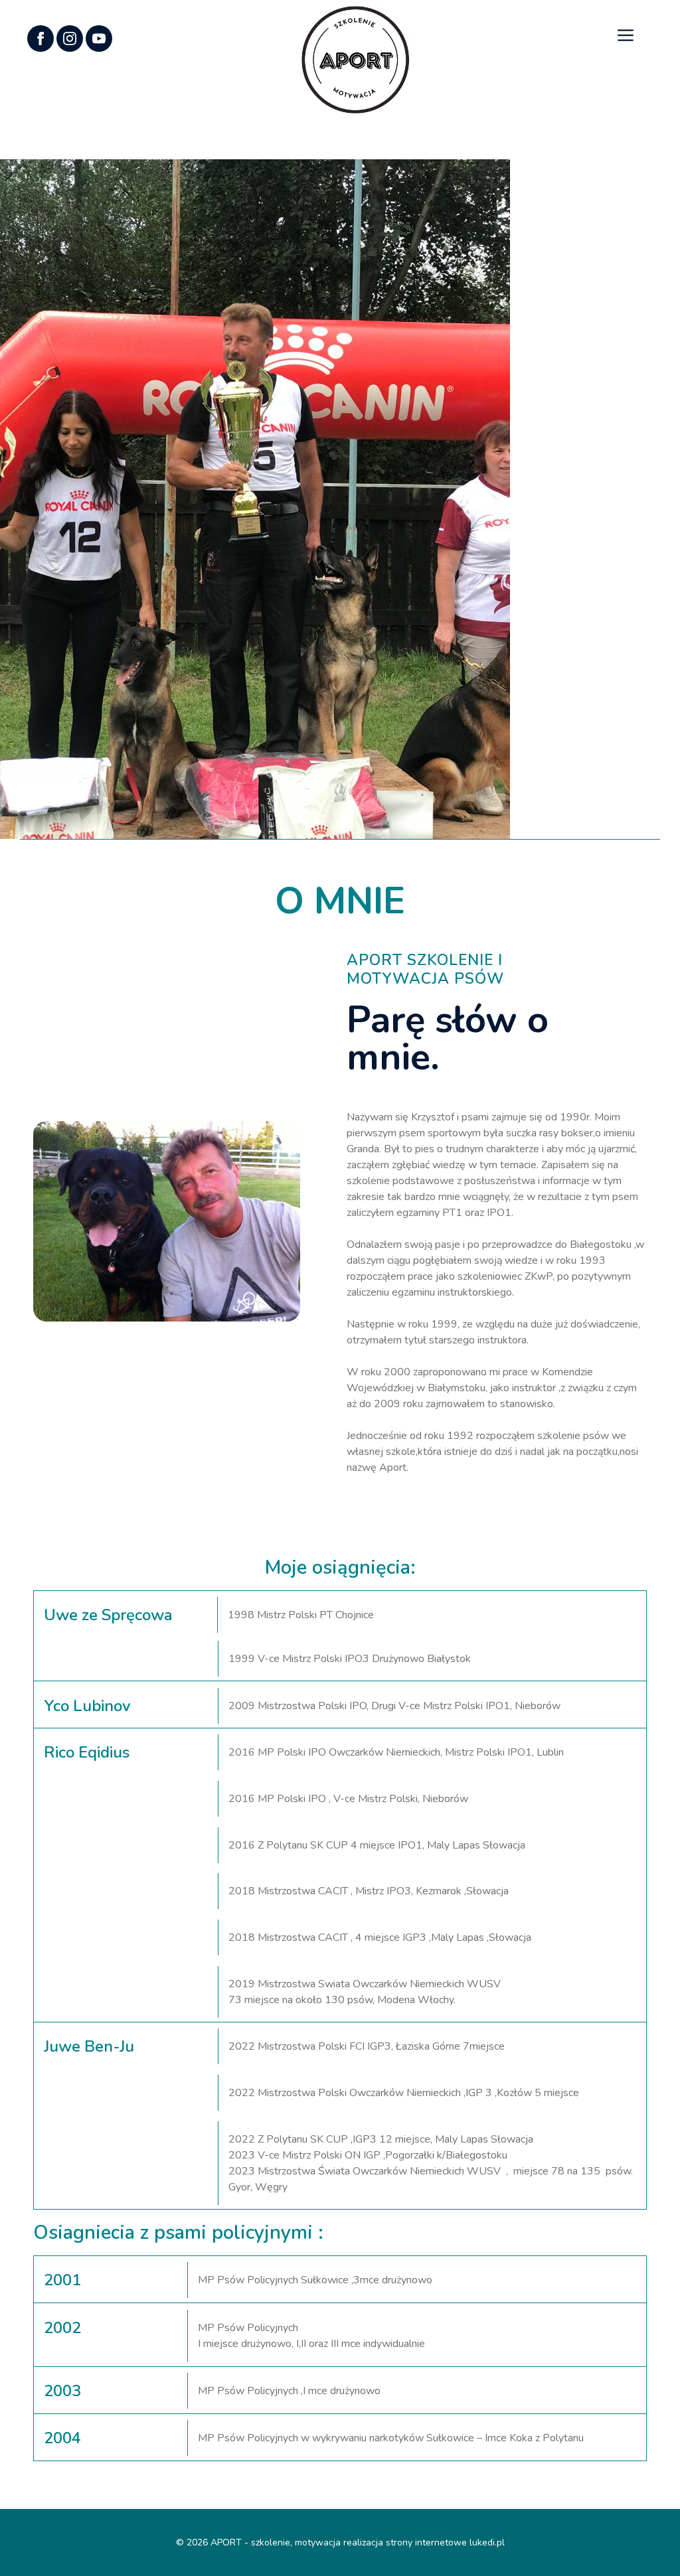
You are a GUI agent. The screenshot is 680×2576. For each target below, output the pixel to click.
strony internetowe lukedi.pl (445, 2542)
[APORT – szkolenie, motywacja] (355, 59)
